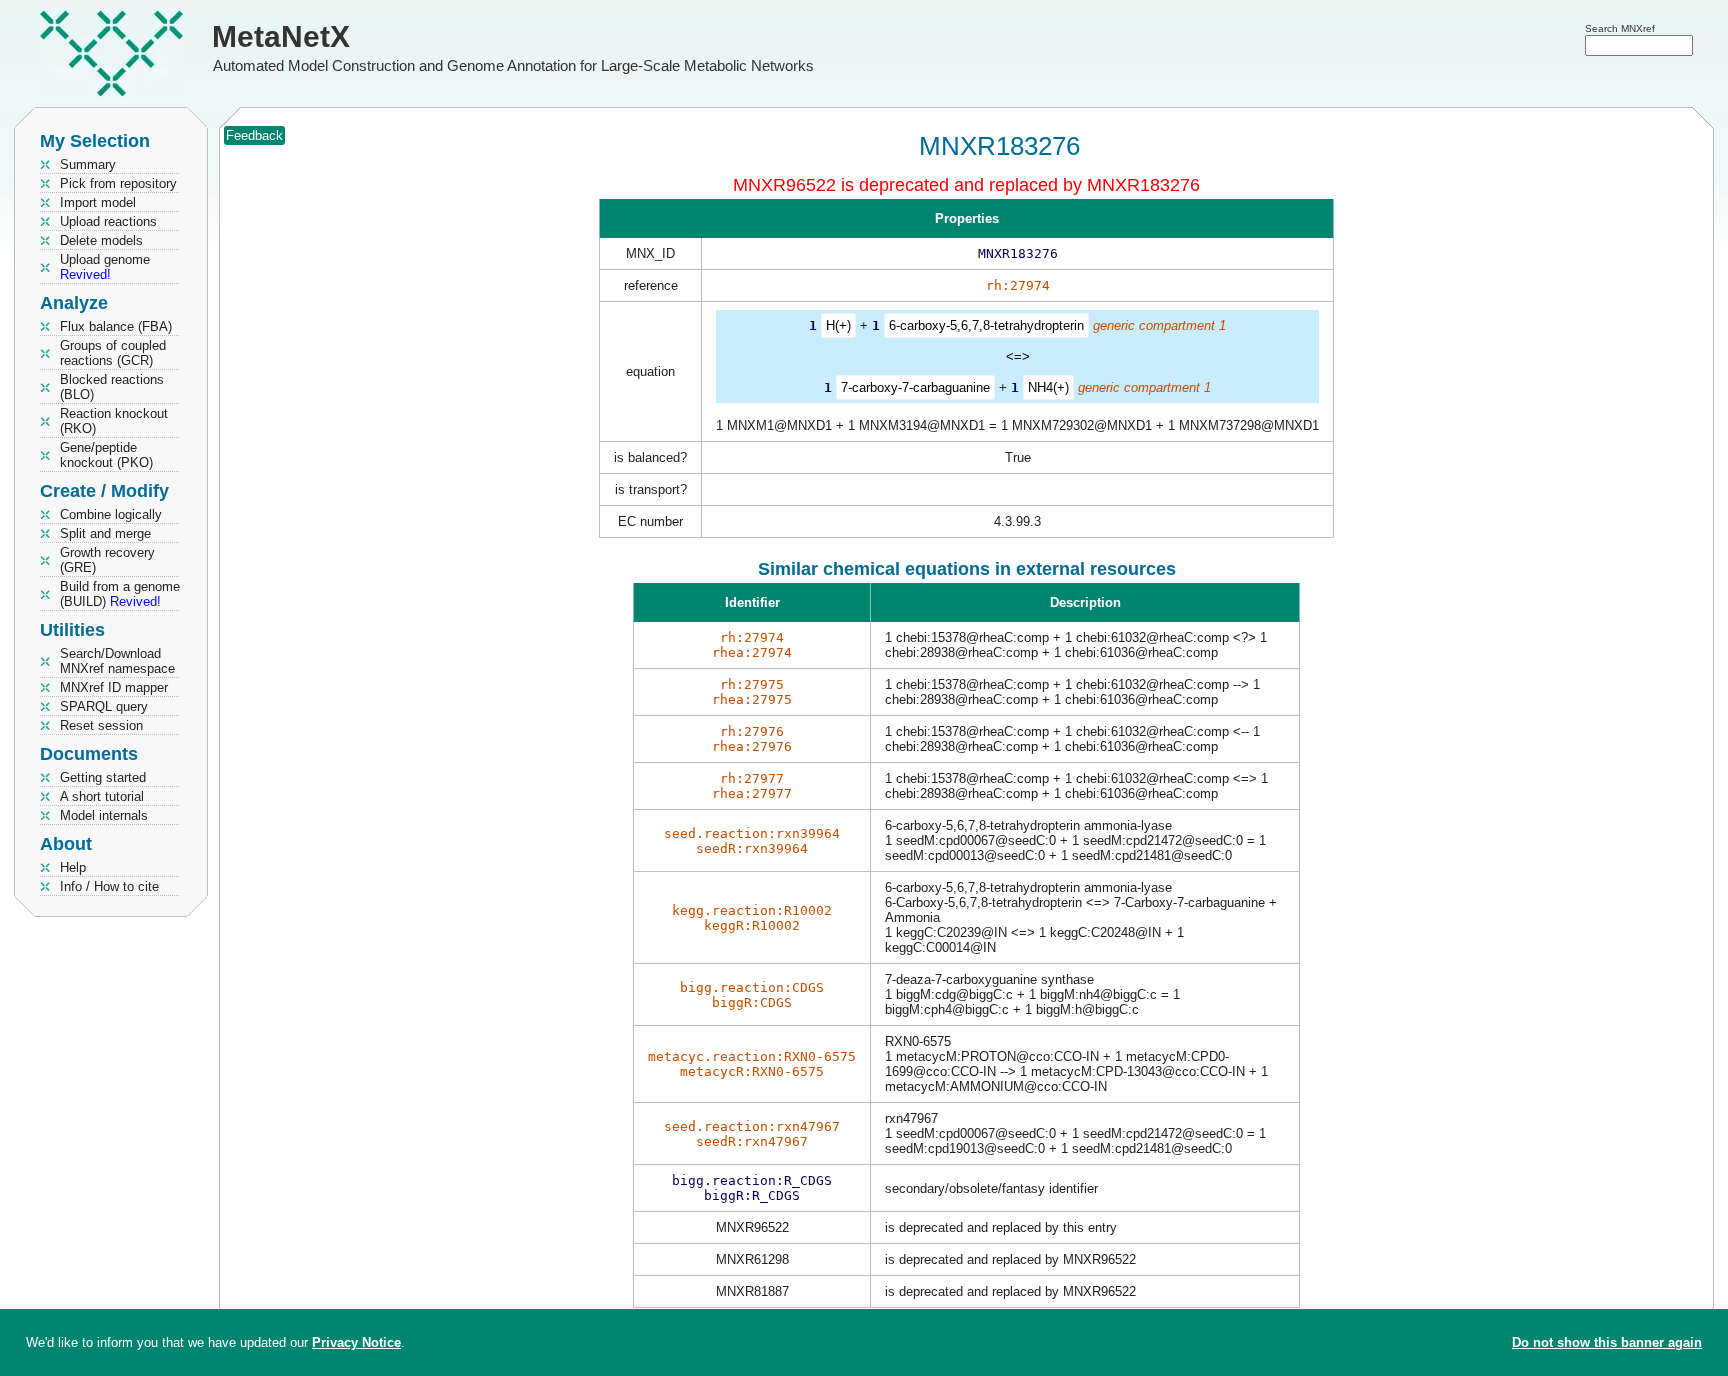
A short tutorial (102, 796)
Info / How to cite (109, 886)
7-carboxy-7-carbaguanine (915, 387)
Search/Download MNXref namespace (117, 661)
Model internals (104, 815)
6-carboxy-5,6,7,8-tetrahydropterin (986, 325)
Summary (88, 164)
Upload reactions (108, 221)
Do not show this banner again (1607, 1342)
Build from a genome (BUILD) (120, 594)
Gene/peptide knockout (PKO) (106, 455)
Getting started (103, 777)
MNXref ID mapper (114, 687)
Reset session (101, 725)
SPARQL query (104, 706)
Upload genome (105, 267)
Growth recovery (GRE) (107, 560)
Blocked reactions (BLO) (112, 387)
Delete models (101, 240)
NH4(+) (1048, 387)
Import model (98, 202)
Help (73, 867)
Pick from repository (118, 183)
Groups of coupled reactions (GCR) (113, 353)
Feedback (254, 135)
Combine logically (111, 514)
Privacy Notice (356, 1342)
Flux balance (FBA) (116, 326)
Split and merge (105, 533)
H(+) (838, 325)
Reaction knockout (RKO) (114, 421)
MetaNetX (281, 36)
